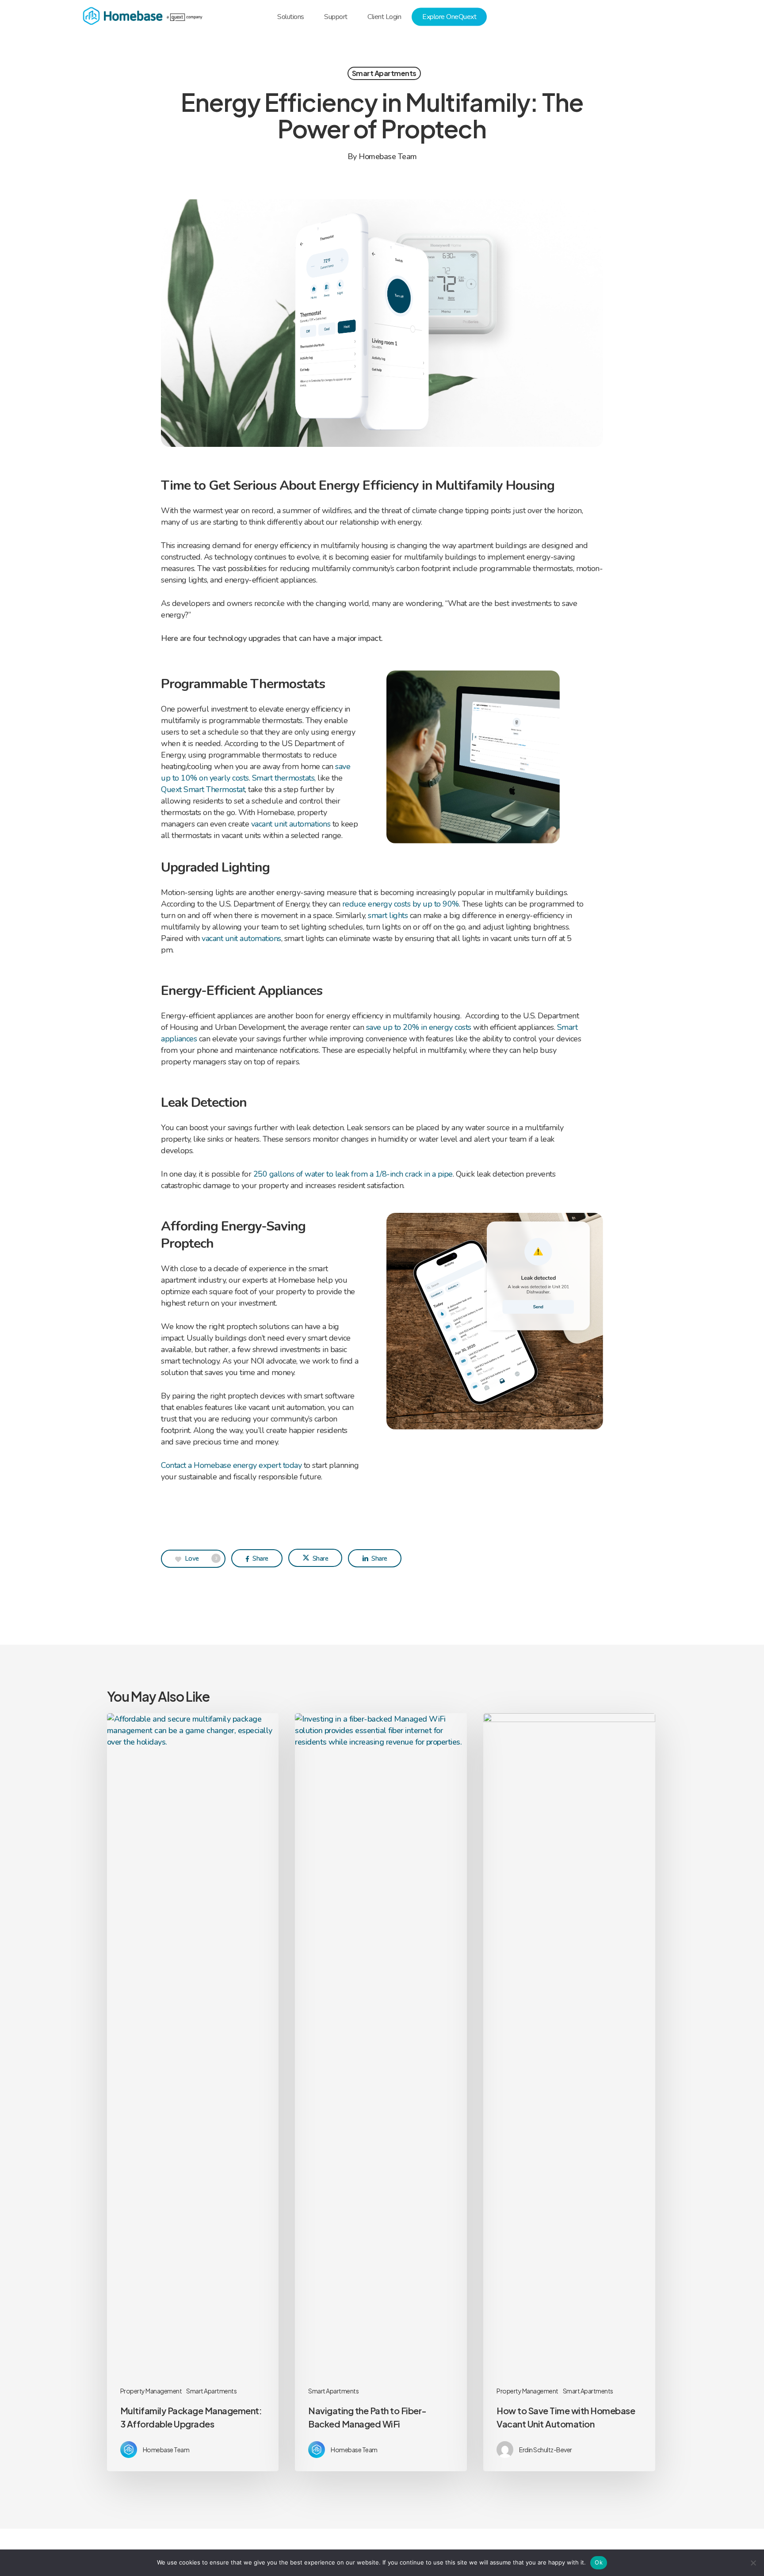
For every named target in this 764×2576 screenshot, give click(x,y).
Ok (599, 2562)
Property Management (151, 2391)
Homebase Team (388, 156)
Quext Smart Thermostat (203, 789)
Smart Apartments (384, 73)
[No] (753, 2563)
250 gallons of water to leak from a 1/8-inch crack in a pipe (353, 1174)
